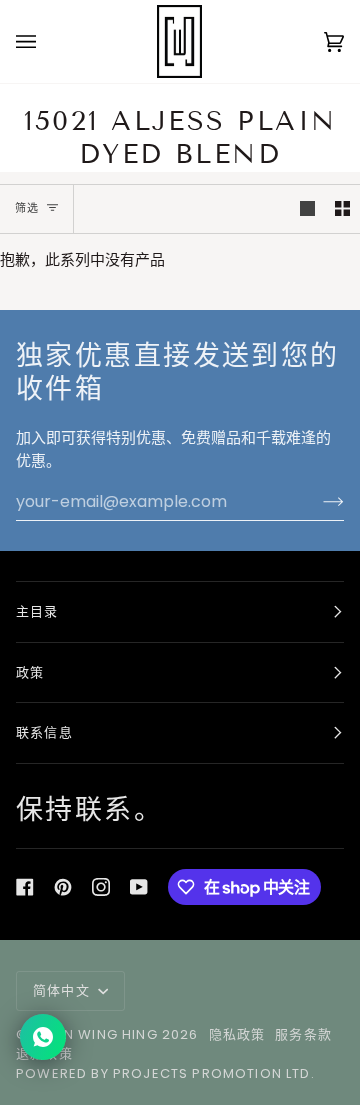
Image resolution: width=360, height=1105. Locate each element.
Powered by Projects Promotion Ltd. (165, 1073)
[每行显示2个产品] (342, 209)
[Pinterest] (63, 887)
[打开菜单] (46, 41)
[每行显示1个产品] (307, 209)
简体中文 (63, 990)
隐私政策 (237, 1034)
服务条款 (303, 1034)
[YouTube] (139, 887)
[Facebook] (25, 887)
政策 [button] (30, 672)
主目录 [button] (37, 611)
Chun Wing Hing (94, 1034)
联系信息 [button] (44, 732)
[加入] (317, 502)
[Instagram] (101, 887)
